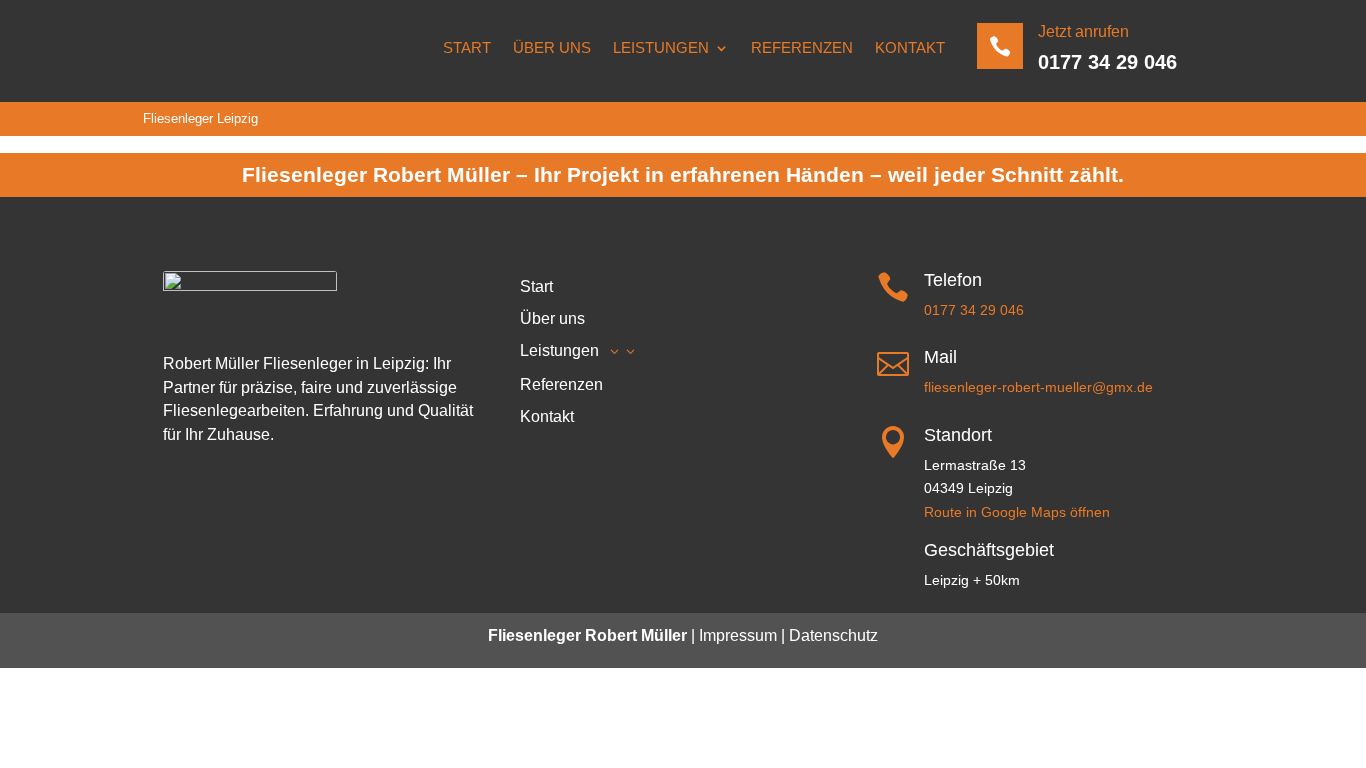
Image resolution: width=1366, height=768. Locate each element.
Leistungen (661, 47)
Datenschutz (831, 635)
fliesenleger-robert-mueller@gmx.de (1038, 387)
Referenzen (802, 47)
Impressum (738, 635)
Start (467, 47)
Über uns (552, 47)
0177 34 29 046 (1107, 62)
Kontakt (910, 47)
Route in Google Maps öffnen (1017, 512)
